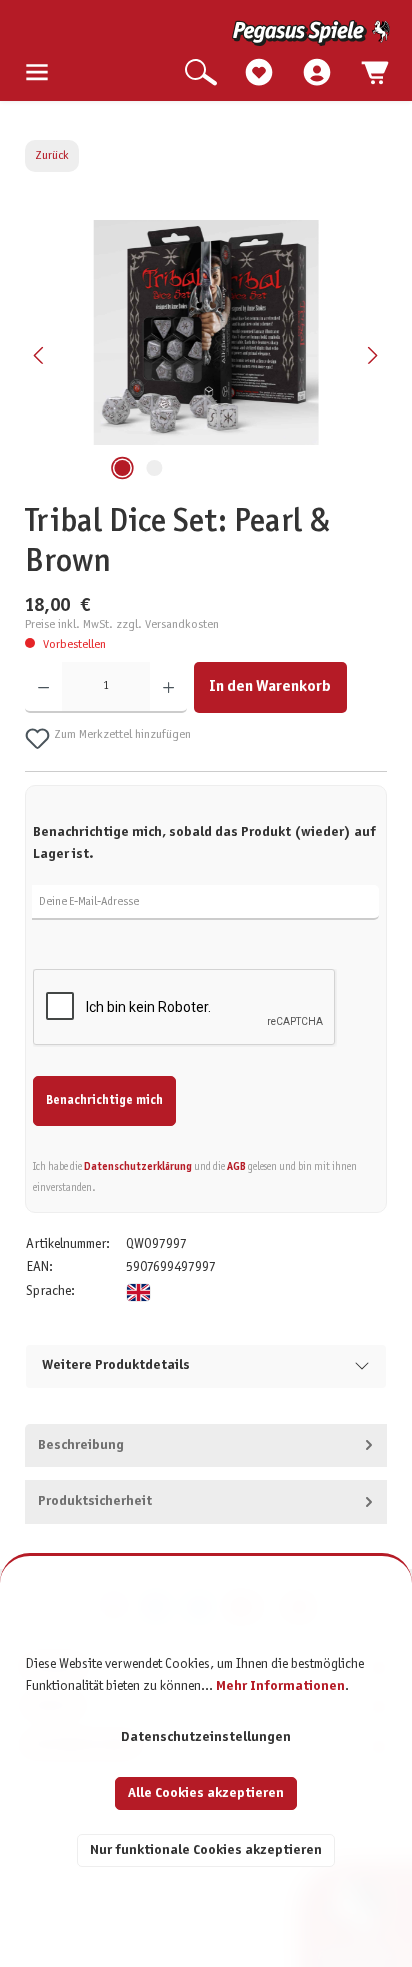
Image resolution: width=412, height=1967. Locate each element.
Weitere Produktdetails (116, 1365)
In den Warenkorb (270, 686)
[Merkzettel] (259, 73)
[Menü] (37, 73)
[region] (206, 355)
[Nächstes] (372, 355)
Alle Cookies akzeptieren (206, 1793)
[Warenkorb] (375, 73)
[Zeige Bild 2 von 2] (154, 468)
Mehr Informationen (280, 1686)
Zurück (52, 156)
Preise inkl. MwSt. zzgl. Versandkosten (122, 625)
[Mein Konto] (317, 73)
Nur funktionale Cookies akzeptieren (206, 1850)
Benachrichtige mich (104, 1101)
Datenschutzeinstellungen (206, 1737)
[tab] (206, 1446)
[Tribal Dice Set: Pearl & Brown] (205, 332)
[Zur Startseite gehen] (207, 33)
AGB (236, 1167)
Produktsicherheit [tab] (95, 1501)
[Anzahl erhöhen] (168, 687)
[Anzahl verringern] (43, 687)
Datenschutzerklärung (138, 1167)
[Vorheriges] (40, 355)
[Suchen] (201, 73)
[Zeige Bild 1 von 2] (122, 468)
